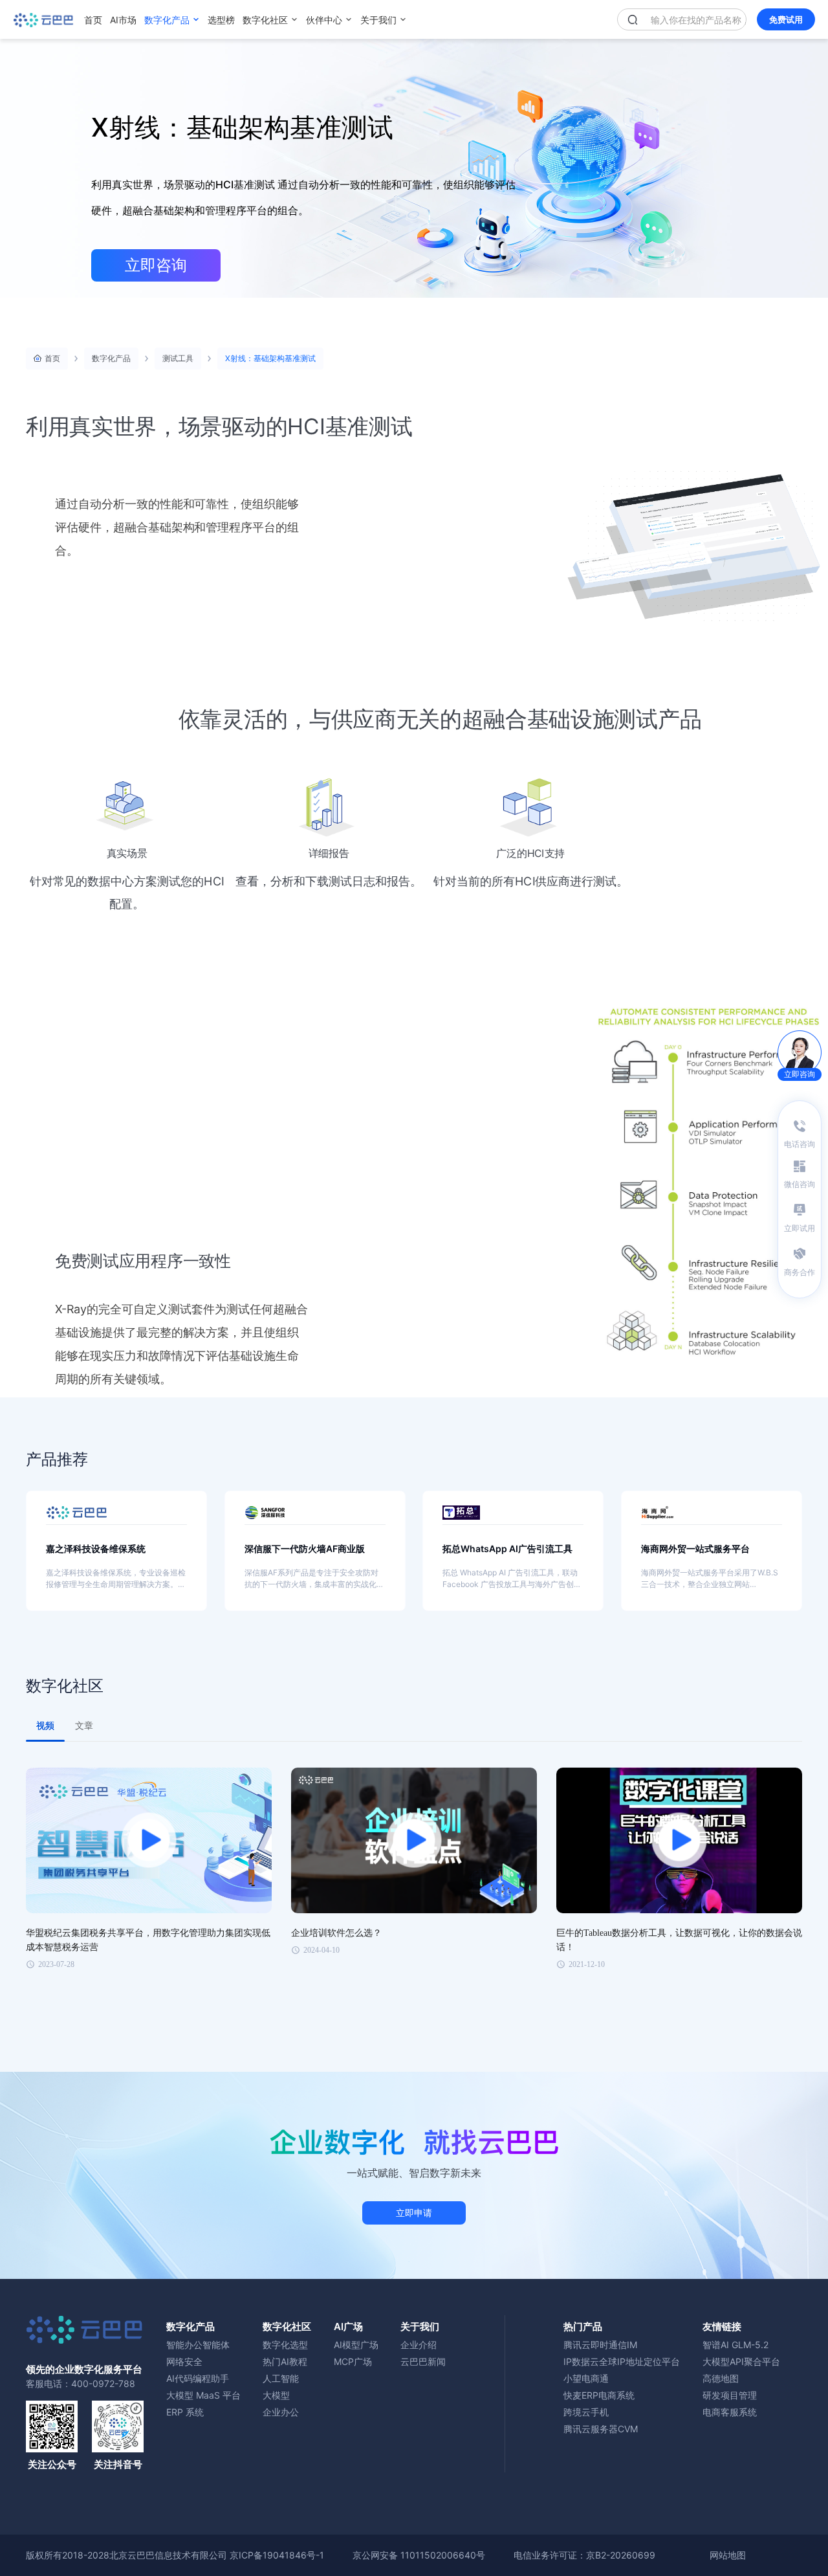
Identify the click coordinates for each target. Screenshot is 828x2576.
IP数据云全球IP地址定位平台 (622, 2361)
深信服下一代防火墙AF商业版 (305, 1549)
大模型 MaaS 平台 (203, 2395)
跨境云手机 (586, 2412)
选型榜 (221, 20)
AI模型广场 (356, 2345)
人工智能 (281, 2378)
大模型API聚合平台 (741, 2361)
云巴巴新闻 (423, 2361)
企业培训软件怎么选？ (336, 1933)
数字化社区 (265, 20)
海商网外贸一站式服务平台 (695, 1549)
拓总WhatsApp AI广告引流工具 (507, 1549)
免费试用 (786, 19)
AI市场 (123, 20)
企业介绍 (419, 2345)
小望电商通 (586, 2378)
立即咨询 (156, 265)
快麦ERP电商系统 (599, 2395)
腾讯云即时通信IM (600, 2345)
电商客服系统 (730, 2412)
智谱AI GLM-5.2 (735, 2345)
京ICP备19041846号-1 (277, 2555)
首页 (93, 20)
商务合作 (800, 1272)
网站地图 (728, 2555)
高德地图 (721, 2378)
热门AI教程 (285, 2361)
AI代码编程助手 (198, 2378)
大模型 (276, 2395)
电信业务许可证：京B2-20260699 (584, 2555)
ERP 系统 (185, 2412)
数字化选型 (285, 2345)
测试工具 (178, 358)
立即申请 (414, 2213)
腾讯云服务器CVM (601, 2429)
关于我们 (378, 20)
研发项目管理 (730, 2395)
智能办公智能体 (198, 2345)
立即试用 (800, 1228)
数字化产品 (167, 20)
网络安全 (184, 2361)
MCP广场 (353, 2361)
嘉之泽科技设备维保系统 (96, 1549)
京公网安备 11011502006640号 (419, 2555)
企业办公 (281, 2412)
